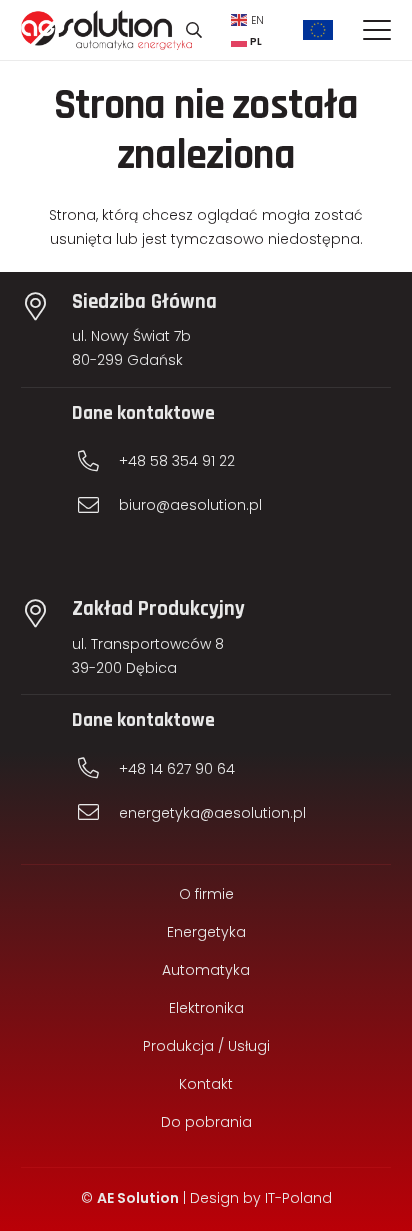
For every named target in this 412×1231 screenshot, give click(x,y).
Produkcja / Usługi (206, 1046)
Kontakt (206, 1084)
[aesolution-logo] (106, 30)
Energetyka (206, 932)
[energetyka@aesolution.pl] (98, 812)
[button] (193, 30)
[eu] (318, 30)
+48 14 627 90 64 (177, 769)
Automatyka (206, 970)
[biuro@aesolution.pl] (98, 505)
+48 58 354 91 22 (177, 461)
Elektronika (206, 1008)
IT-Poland (298, 1198)
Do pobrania (206, 1122)
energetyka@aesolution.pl (212, 813)
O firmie (206, 894)
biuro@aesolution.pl (190, 505)
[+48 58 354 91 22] (98, 461)
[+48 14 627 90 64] (98, 768)
